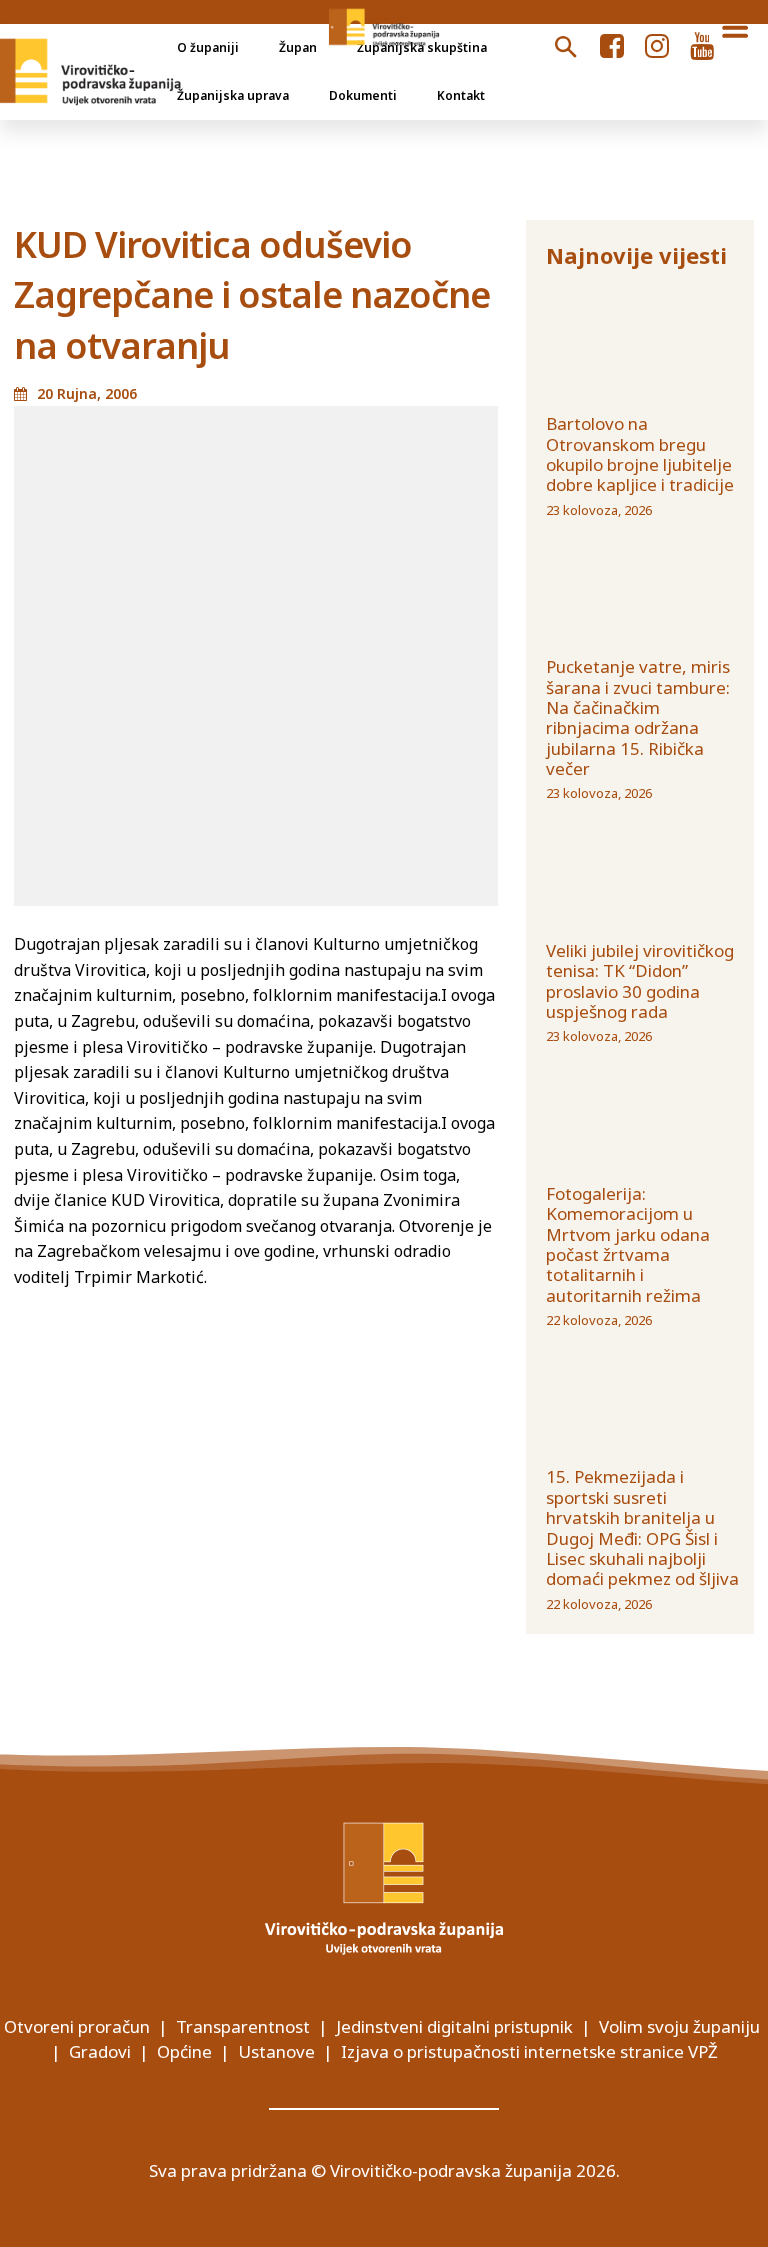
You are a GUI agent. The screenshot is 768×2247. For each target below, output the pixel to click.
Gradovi (100, 2051)
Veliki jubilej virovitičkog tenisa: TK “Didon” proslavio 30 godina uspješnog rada (640, 981)
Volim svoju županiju (679, 2026)
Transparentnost (243, 2026)
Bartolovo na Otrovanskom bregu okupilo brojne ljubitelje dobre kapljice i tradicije (640, 454)
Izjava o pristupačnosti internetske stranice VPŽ (529, 2051)
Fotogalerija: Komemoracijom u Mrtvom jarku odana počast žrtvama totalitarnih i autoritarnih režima (628, 1244)
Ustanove (276, 2051)
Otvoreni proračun (77, 2026)
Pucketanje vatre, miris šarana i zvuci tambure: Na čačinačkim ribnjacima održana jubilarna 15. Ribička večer (638, 717)
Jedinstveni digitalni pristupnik (454, 2026)
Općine (184, 2051)
